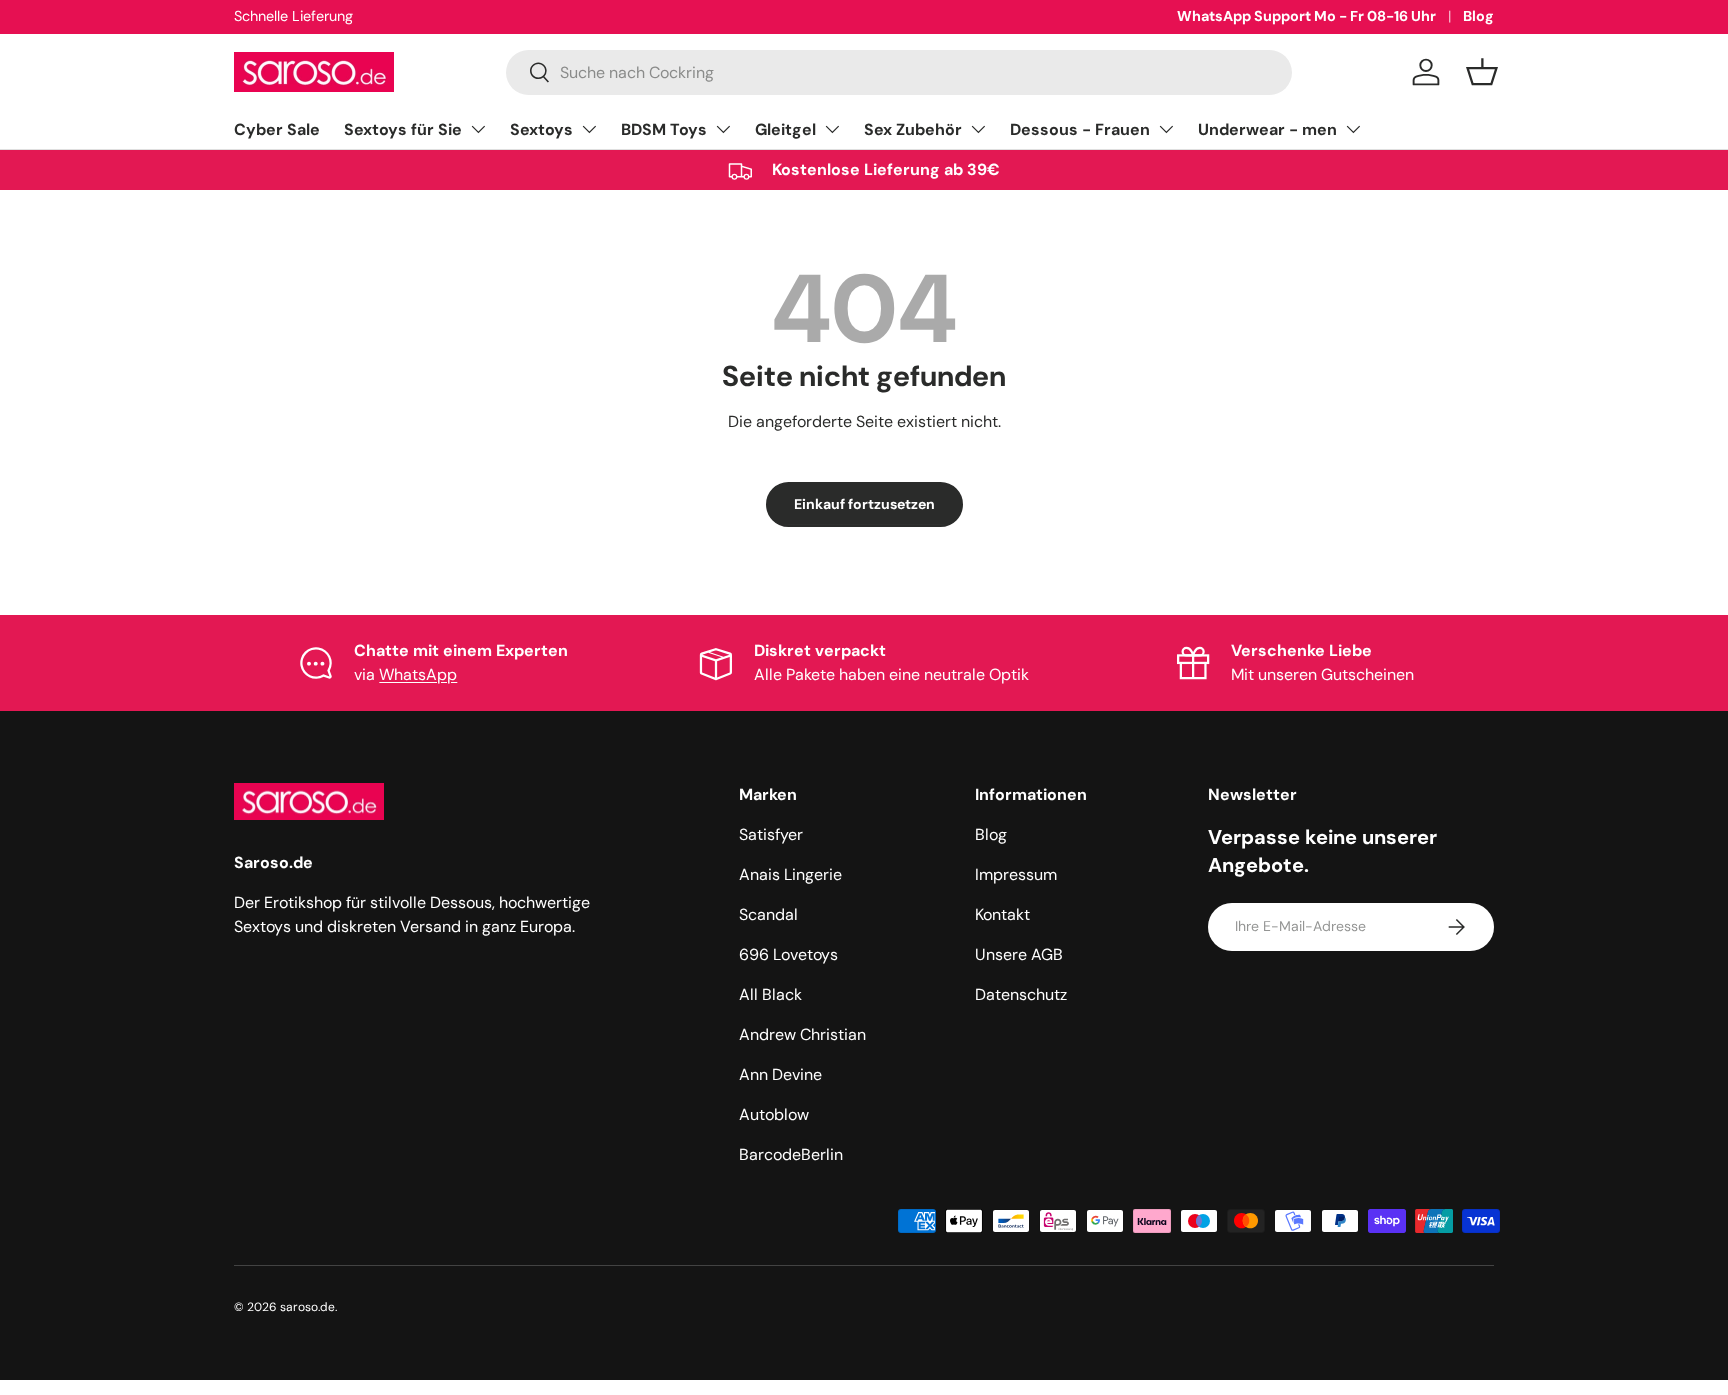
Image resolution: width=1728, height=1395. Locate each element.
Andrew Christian (802, 1034)
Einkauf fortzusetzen (864, 504)
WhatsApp (418, 674)
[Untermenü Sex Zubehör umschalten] (978, 129)
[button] (1482, 72)
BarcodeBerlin (791, 1154)
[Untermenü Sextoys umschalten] (589, 129)
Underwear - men (1267, 129)
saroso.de (307, 1307)
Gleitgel (785, 129)
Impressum (1016, 874)
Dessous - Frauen (1080, 129)
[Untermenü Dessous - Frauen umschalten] (1166, 129)
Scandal (768, 914)
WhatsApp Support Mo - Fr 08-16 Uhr (1306, 16)
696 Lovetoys (788, 954)
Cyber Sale (277, 129)
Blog (1478, 16)
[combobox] (899, 72)
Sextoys (541, 129)
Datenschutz (1021, 994)
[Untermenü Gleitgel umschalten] (832, 129)
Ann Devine (780, 1074)
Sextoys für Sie (403, 129)
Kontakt (1002, 914)
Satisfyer (771, 834)
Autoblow (774, 1114)
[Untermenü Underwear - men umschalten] (1353, 129)
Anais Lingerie (790, 874)
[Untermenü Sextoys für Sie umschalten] (478, 129)
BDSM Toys (664, 129)
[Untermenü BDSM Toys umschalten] (723, 129)
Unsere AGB (1019, 954)
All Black (770, 994)
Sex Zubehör (913, 129)
